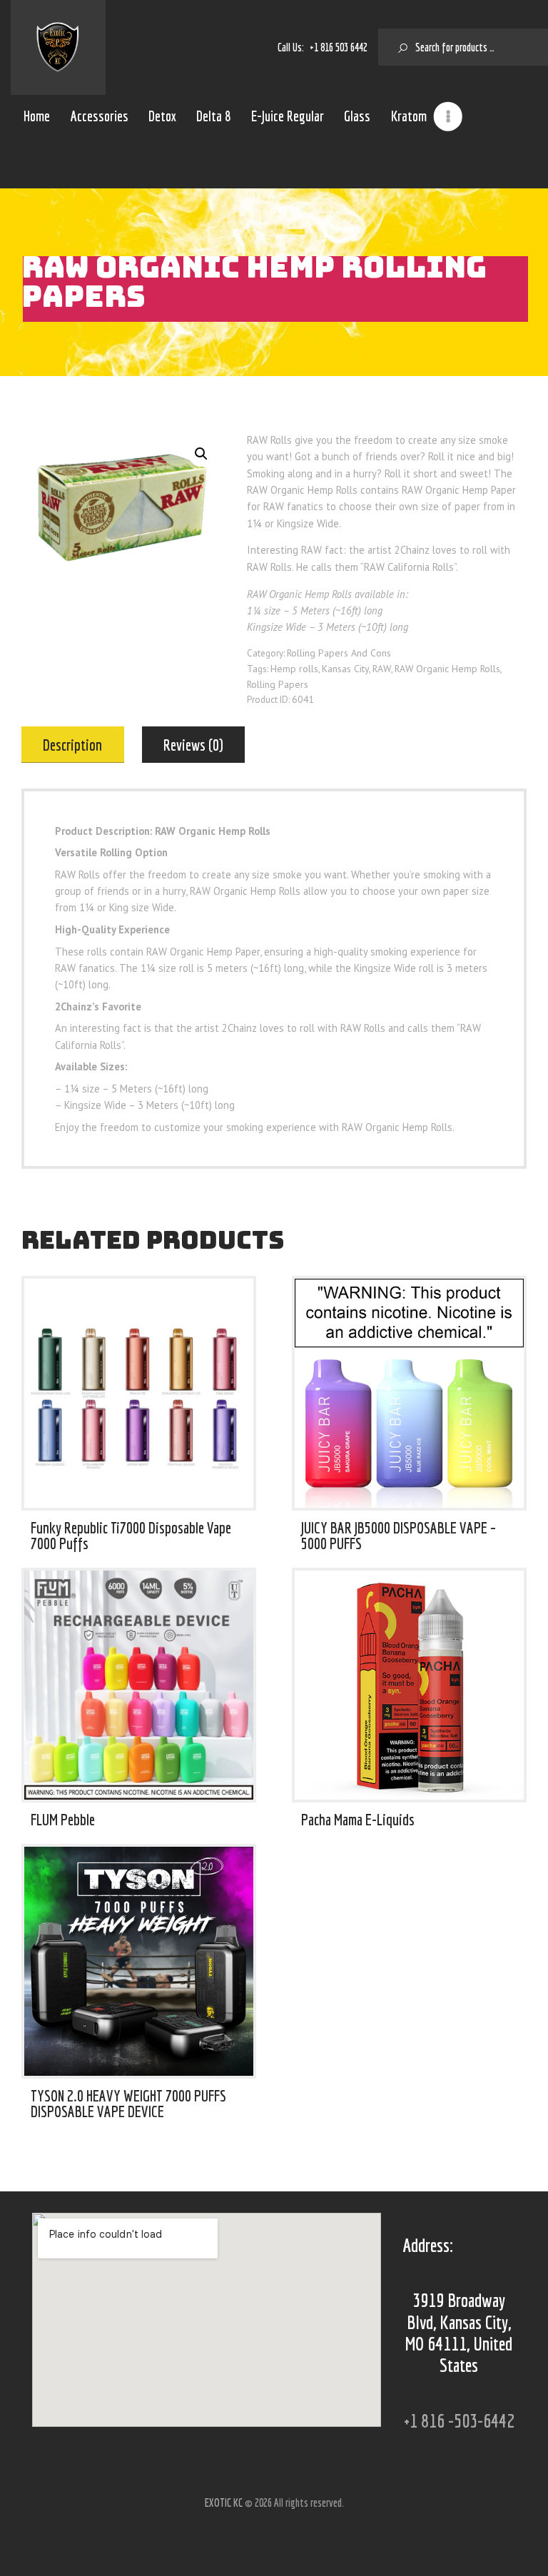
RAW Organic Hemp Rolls (447, 669)
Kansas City (345, 669)
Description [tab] (72, 745)
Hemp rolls (294, 669)
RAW (382, 669)
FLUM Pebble (63, 1820)
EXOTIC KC (225, 2503)
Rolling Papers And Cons (339, 653)
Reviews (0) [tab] (193, 745)
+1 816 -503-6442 (459, 2420)
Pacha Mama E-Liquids (358, 1820)
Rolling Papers (278, 684)
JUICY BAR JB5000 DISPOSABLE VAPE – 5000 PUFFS (399, 1535)
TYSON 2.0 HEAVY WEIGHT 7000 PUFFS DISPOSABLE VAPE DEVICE (128, 2103)
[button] (201, 454)
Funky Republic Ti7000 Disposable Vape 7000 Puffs (131, 1535)
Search (397, 47)
